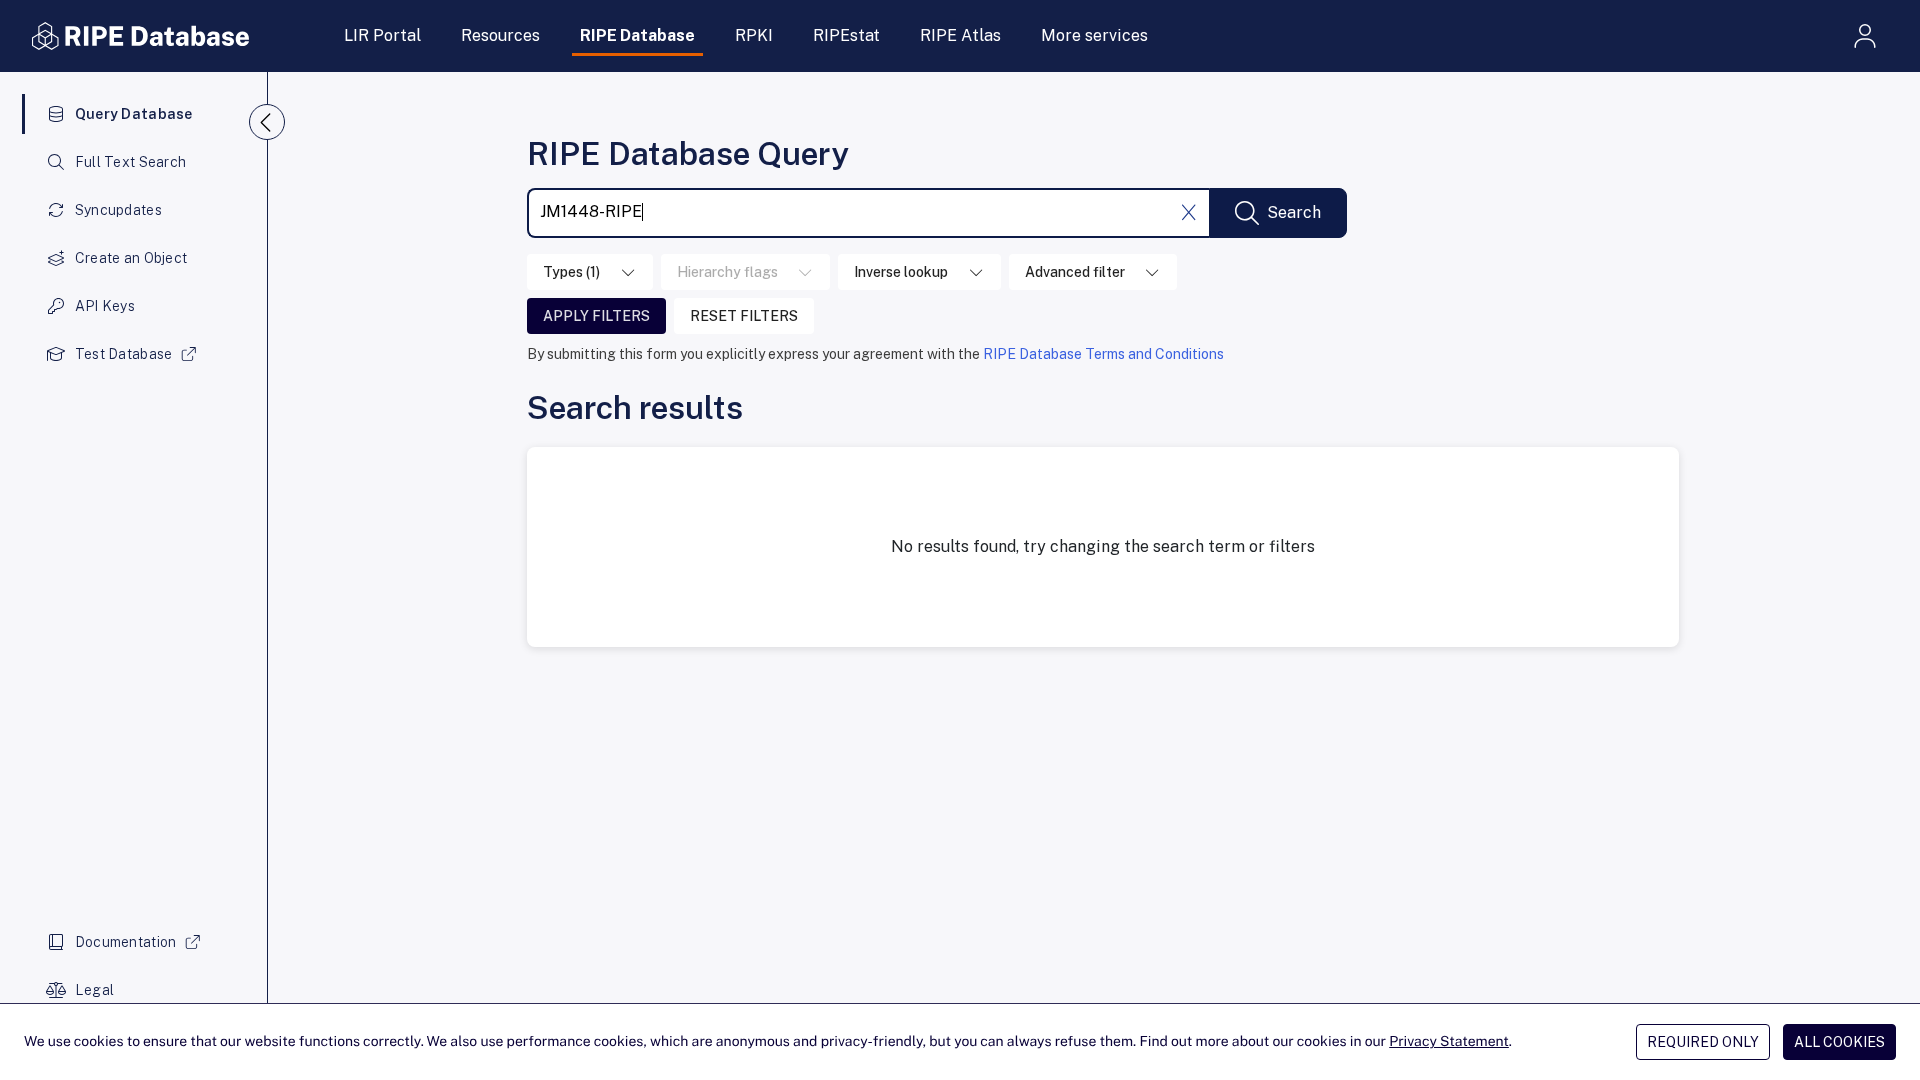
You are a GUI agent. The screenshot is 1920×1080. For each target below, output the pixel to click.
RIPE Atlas (960, 35)
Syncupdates (118, 210)
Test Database (124, 354)
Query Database (134, 114)
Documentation (126, 942)
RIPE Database (637, 35)
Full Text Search (130, 162)
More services (1094, 35)
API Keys (105, 306)
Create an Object (131, 258)
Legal (94, 990)
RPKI (754, 35)
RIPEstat (846, 35)
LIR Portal (382, 35)
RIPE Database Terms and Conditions (1103, 354)
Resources (500, 35)
